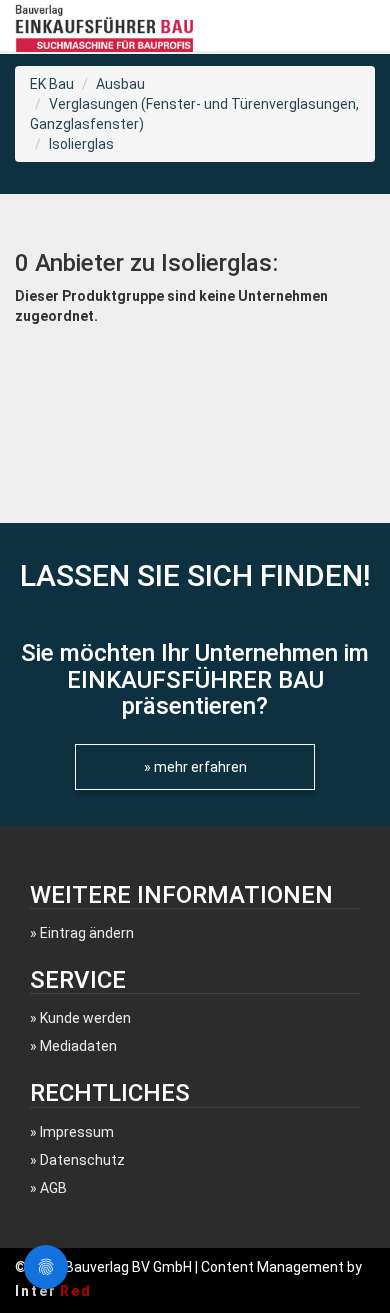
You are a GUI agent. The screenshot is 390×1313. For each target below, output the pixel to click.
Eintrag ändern (87, 933)
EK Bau (52, 84)
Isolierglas (81, 144)
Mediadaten (78, 1046)
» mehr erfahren (195, 767)
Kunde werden (85, 1018)
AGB (53, 1188)
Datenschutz (82, 1160)
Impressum (77, 1132)
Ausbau (120, 84)
